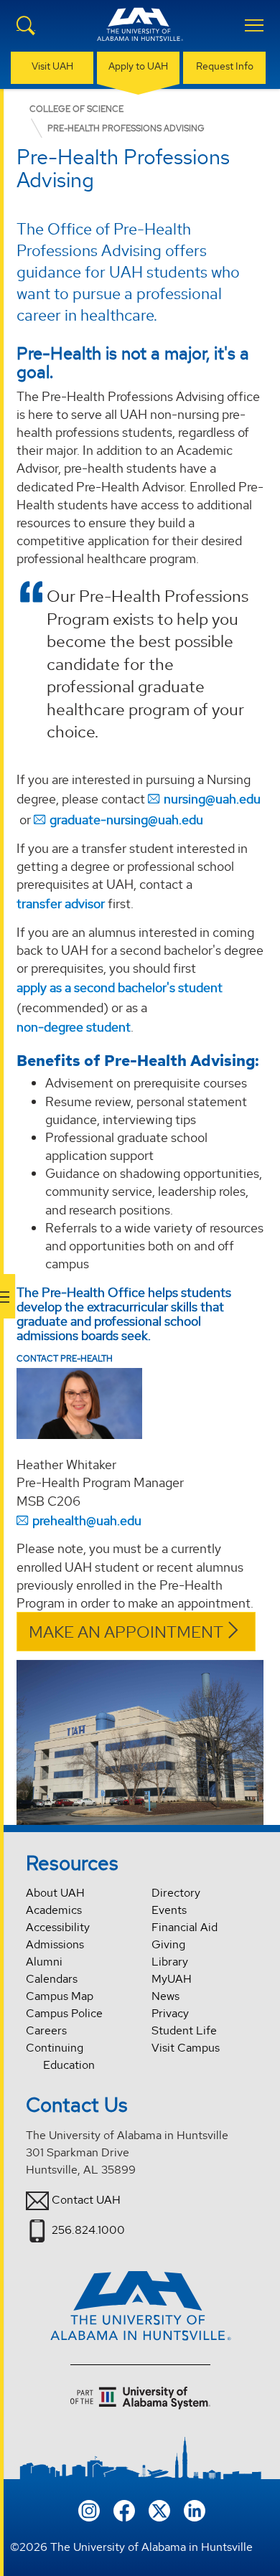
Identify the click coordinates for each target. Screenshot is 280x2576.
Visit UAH (52, 66)
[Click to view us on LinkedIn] (195, 2509)
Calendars (52, 1979)
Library (170, 1962)
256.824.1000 (88, 2230)
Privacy (170, 2013)
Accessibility (58, 1927)
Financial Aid (185, 1927)
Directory (176, 1893)
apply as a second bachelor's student (120, 987)
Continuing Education (60, 2056)
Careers (46, 2030)
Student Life (184, 2030)
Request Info (225, 66)
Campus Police (64, 2013)
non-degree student (74, 1027)
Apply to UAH (138, 66)
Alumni (44, 1962)
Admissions (55, 1944)
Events (169, 1910)
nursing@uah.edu (212, 799)
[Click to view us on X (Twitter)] (159, 2509)
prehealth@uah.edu (87, 1520)
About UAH (55, 1893)
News (165, 1996)
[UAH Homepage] (140, 33)
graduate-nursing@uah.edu (126, 820)
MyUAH (172, 1979)
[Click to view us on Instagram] (89, 2509)
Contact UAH (86, 2200)
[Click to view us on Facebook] (124, 2509)
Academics (54, 1910)
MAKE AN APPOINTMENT (126, 1632)
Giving (168, 1944)
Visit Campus (186, 2048)
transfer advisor (61, 904)
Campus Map (60, 1996)
